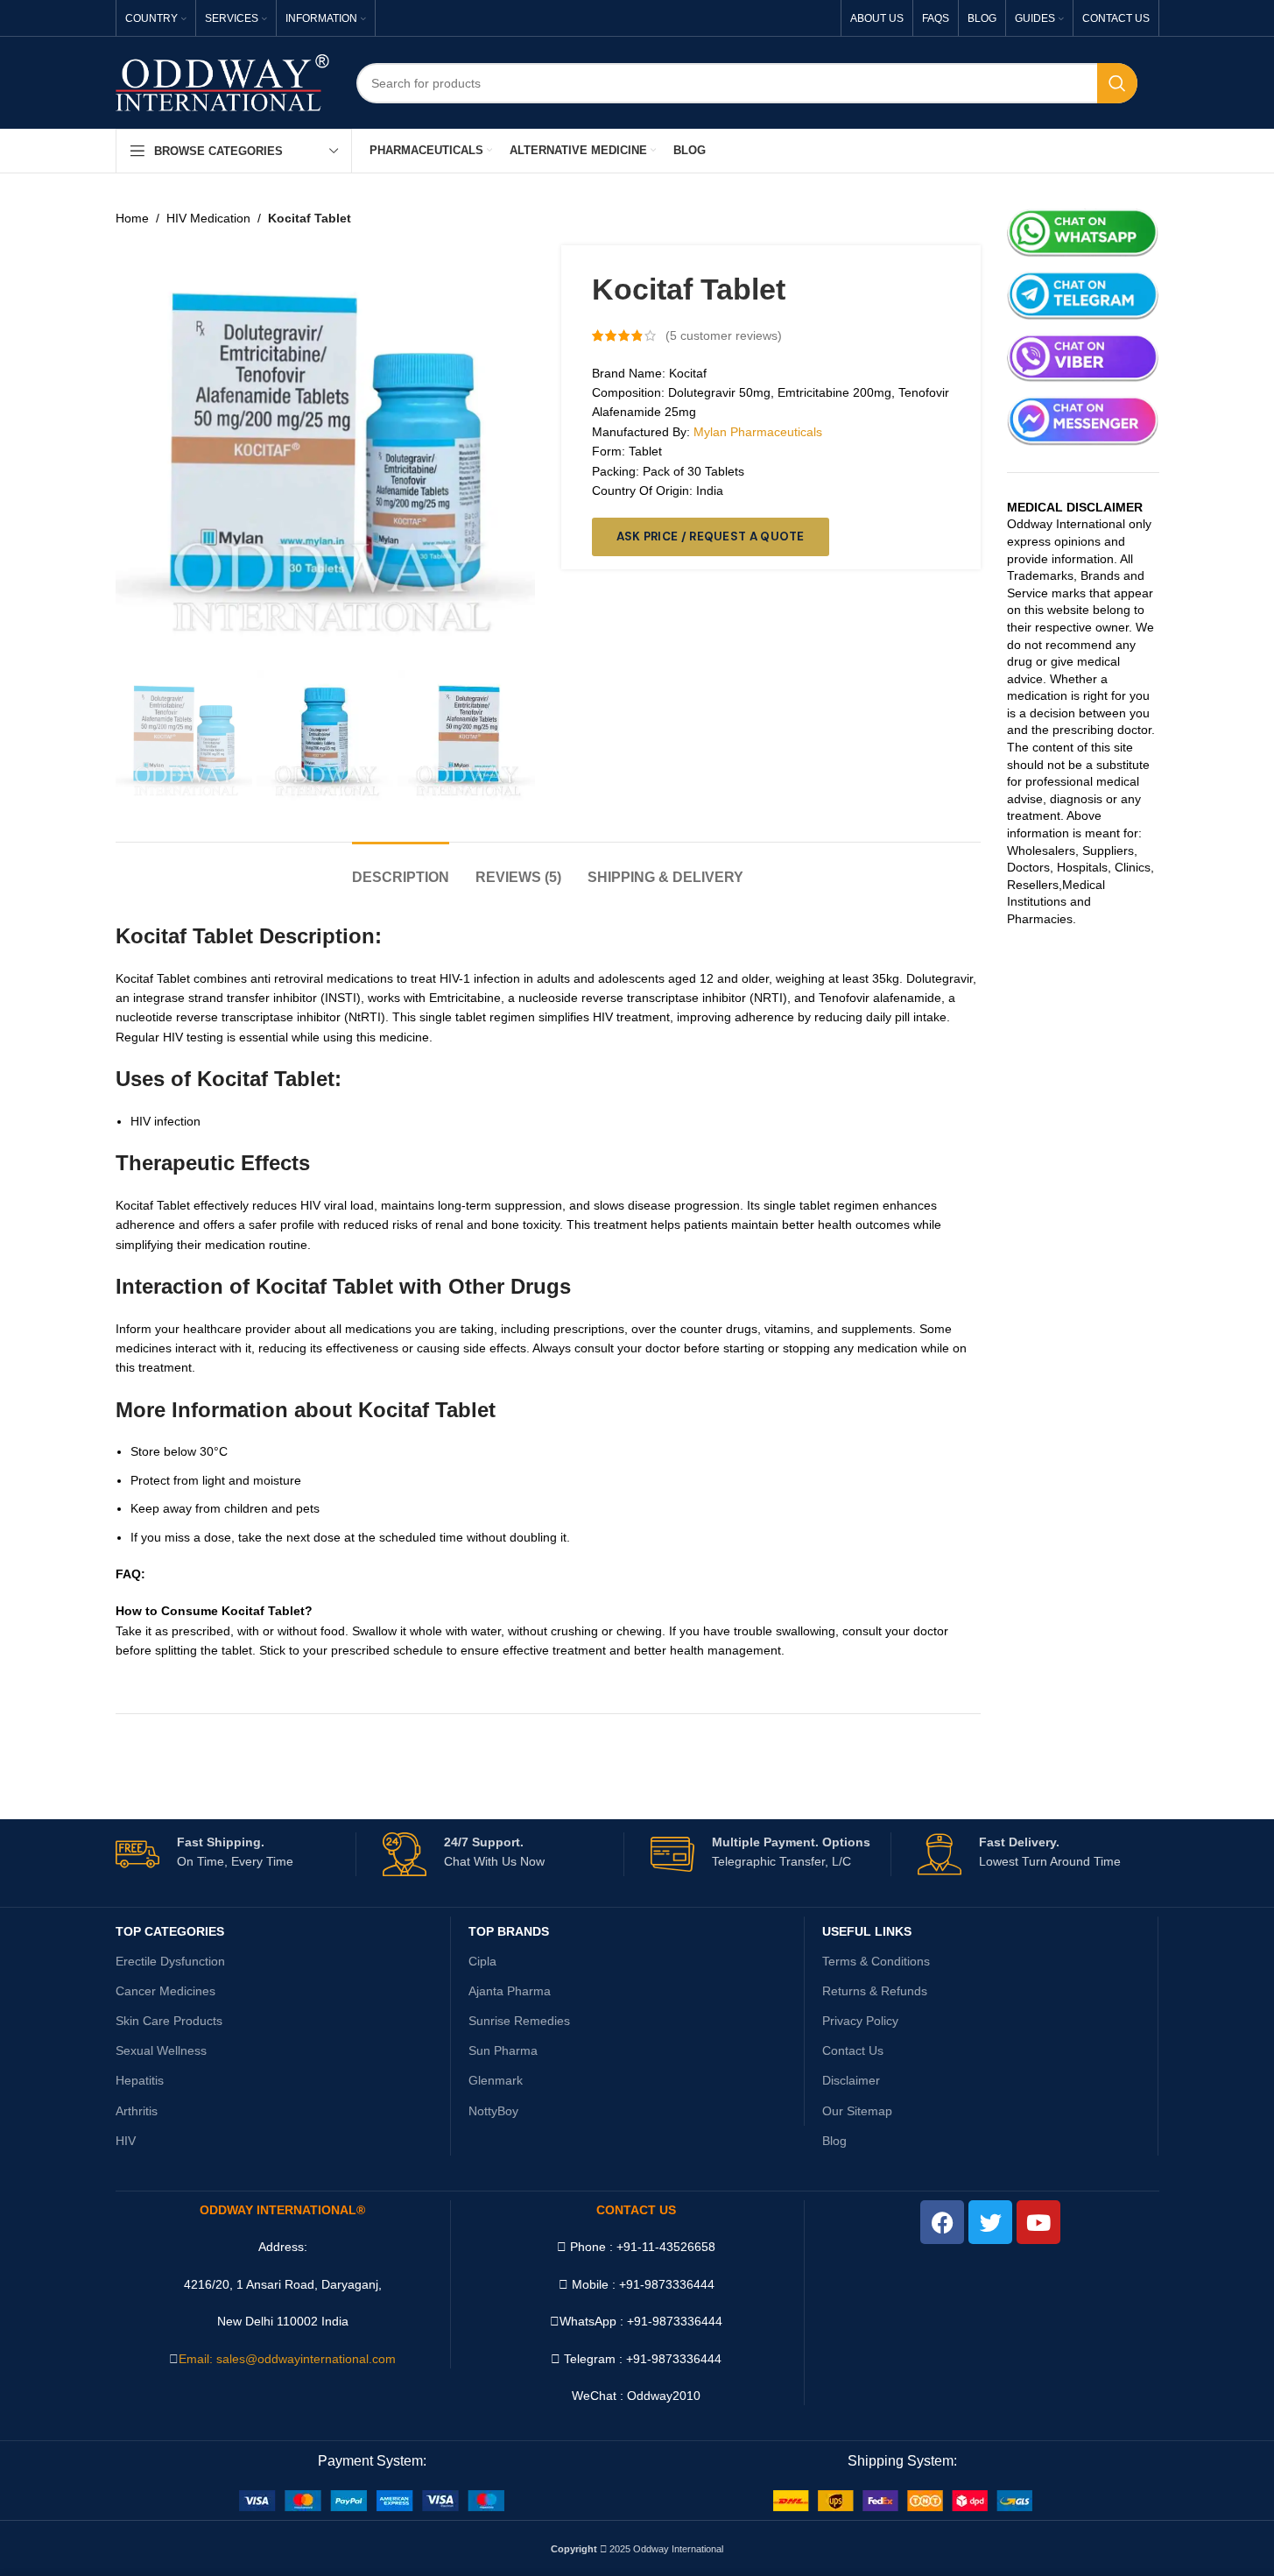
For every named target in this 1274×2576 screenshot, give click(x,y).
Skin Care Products (169, 2021)
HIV (126, 2141)
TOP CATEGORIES (170, 1931)
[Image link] (372, 2500)
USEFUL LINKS (867, 1931)
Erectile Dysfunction (170, 1961)
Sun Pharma (503, 2050)
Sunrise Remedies (519, 2021)
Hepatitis (140, 2080)
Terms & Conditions (876, 1961)
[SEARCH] (1117, 83)
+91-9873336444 (675, 2321)
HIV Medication (208, 218)
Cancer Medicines (165, 1991)
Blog (834, 2141)
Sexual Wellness (161, 2050)
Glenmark (496, 2080)
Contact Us (853, 2050)
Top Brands (509, 1931)
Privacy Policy (860, 2021)
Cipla (482, 1961)
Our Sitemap (857, 2111)
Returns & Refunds (875, 1991)
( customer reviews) (724, 335)
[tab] (401, 868)
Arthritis (137, 2111)
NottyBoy (493, 2111)
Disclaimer (851, 2080)
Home (132, 218)
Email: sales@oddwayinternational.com (287, 2359)
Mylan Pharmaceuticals (758, 432)
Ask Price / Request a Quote (711, 536)
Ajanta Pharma (510, 1991)
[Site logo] (223, 81)
